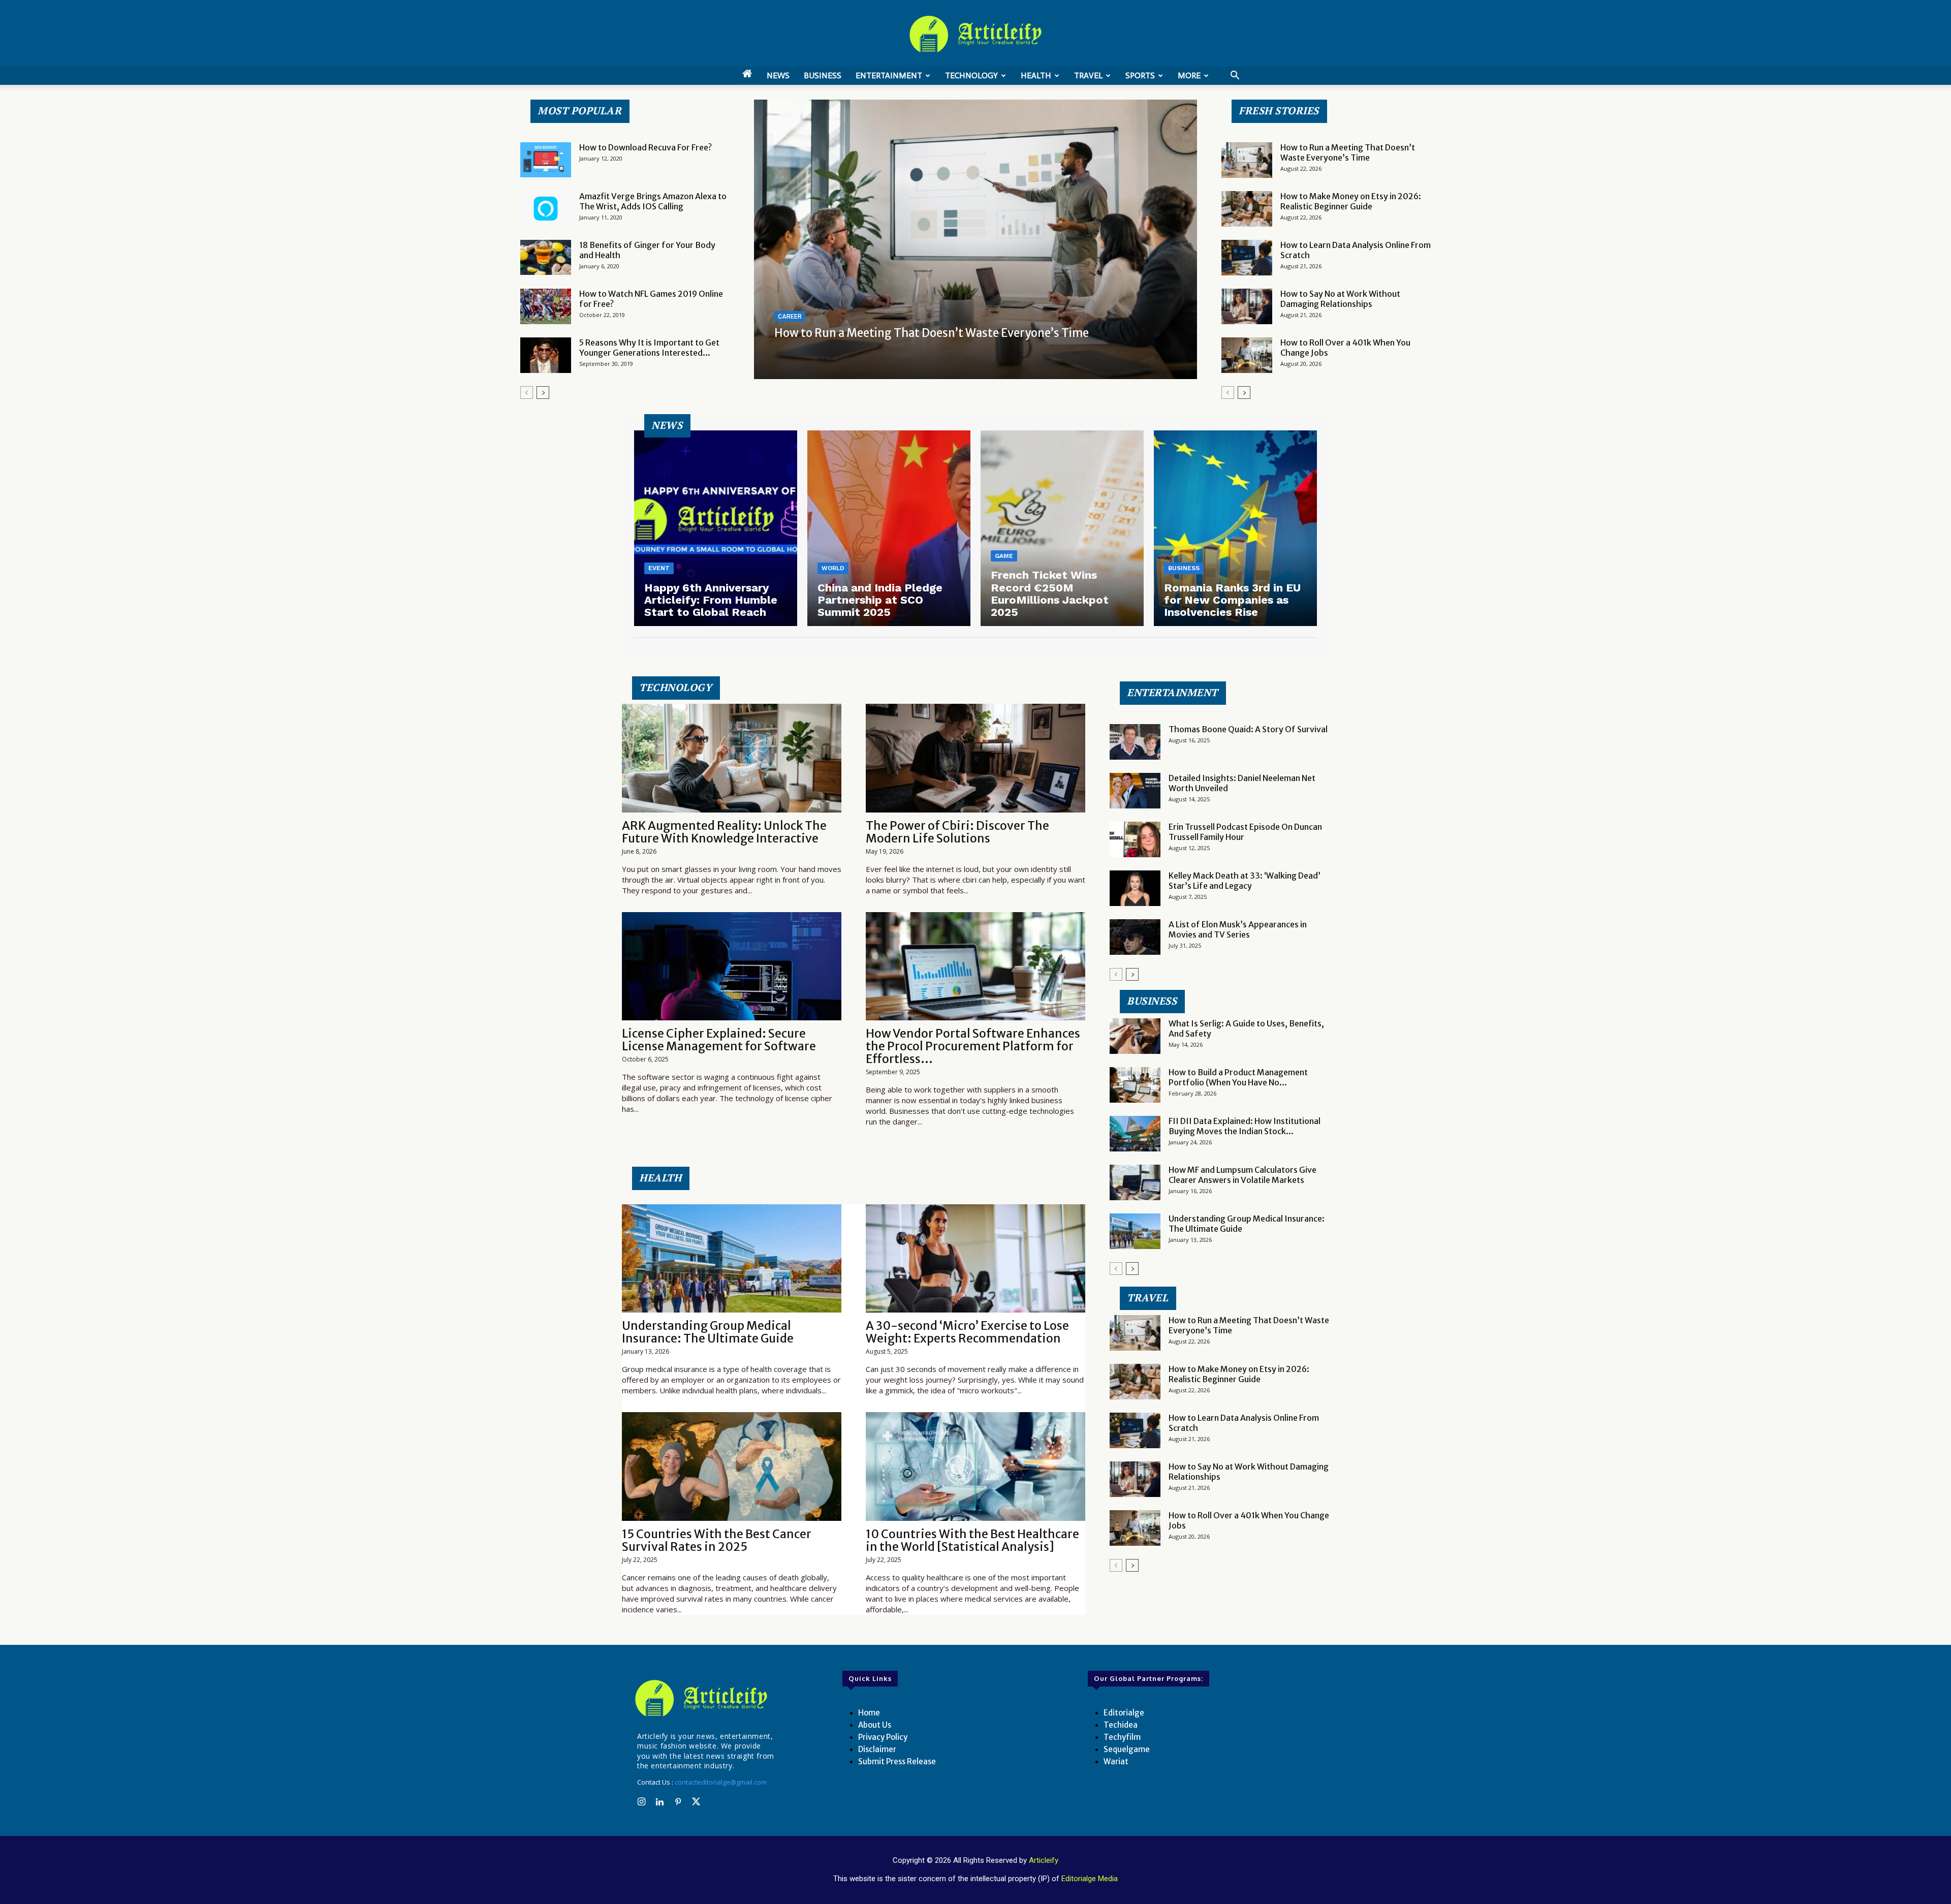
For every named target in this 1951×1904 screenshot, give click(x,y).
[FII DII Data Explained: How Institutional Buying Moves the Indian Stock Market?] (1135, 1134)
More (1189, 75)
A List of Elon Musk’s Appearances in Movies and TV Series (1238, 929)
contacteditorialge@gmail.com (721, 1782)
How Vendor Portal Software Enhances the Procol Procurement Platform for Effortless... (973, 1046)
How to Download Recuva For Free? (646, 147)
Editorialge (1124, 1713)
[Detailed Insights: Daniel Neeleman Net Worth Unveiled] (1135, 791)
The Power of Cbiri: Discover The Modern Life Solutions (957, 832)
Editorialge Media (1090, 1879)
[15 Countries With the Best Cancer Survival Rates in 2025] (732, 1466)
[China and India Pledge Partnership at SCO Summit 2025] (889, 528)
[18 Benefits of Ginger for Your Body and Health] (546, 257)
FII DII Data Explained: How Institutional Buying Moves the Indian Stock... (1245, 1126)
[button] (1235, 76)
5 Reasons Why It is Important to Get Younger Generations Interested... (649, 348)
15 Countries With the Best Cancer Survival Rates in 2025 (717, 1540)
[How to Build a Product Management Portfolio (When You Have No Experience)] (1135, 1085)
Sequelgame (1127, 1749)
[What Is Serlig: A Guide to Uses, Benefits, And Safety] (1135, 1036)
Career (790, 317)
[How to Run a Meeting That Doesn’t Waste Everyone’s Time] (975, 239)
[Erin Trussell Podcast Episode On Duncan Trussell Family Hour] (1135, 839)
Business (823, 75)
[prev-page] (527, 393)
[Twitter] (696, 1802)
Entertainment (889, 75)
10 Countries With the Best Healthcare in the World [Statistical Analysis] (972, 1540)
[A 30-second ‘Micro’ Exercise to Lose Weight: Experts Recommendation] (975, 1258)
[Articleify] (703, 1698)
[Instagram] (641, 1802)
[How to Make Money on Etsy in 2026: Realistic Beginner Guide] (1247, 209)
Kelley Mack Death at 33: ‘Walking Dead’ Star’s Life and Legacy (1245, 881)
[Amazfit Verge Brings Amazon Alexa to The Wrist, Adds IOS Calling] (546, 209)
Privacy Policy (883, 1737)
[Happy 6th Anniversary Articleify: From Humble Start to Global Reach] (716, 528)
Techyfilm (1122, 1737)
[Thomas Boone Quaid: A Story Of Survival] (1135, 742)
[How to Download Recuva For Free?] (546, 160)
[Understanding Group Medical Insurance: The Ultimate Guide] (732, 1258)
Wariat (1116, 1761)
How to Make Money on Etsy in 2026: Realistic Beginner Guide (1351, 201)
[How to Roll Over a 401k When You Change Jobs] (1247, 355)
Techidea (1121, 1725)
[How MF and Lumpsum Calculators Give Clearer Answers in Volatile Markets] (1135, 1182)
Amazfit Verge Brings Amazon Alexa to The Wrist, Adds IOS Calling (653, 201)
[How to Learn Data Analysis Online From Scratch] (1247, 258)
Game (1004, 556)
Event (659, 568)
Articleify (1044, 1860)
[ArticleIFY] (975, 34)
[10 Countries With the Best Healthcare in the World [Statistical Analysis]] (975, 1466)
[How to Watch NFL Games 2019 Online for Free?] (546, 306)
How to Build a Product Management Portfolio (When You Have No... (1238, 1077)
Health (1036, 75)
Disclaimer (877, 1749)
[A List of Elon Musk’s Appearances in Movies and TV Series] (1135, 937)
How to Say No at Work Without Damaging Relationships (1340, 299)
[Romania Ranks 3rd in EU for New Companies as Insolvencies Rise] (1235, 528)
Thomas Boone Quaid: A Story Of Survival (1248, 729)
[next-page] (543, 393)
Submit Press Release (897, 1761)
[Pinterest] (678, 1802)
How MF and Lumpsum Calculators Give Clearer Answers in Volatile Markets (1242, 1175)
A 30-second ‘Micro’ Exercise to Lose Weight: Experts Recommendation (967, 1332)
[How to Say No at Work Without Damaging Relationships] (1247, 306)
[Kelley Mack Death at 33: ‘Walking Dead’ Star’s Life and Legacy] (1135, 888)
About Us (875, 1725)
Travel (1088, 75)
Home (869, 1713)
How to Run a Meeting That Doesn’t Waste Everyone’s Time (932, 333)
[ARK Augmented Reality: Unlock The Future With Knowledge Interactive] (732, 758)
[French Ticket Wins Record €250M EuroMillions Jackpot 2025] (1062, 528)
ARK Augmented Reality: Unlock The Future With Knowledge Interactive (724, 832)
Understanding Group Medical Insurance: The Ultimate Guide (708, 1332)
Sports (1140, 75)
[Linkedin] (659, 1802)
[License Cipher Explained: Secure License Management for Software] (732, 966)
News (778, 75)
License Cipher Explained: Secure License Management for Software (719, 1040)
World (833, 568)
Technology (971, 75)
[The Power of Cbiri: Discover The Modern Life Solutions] (975, 758)
